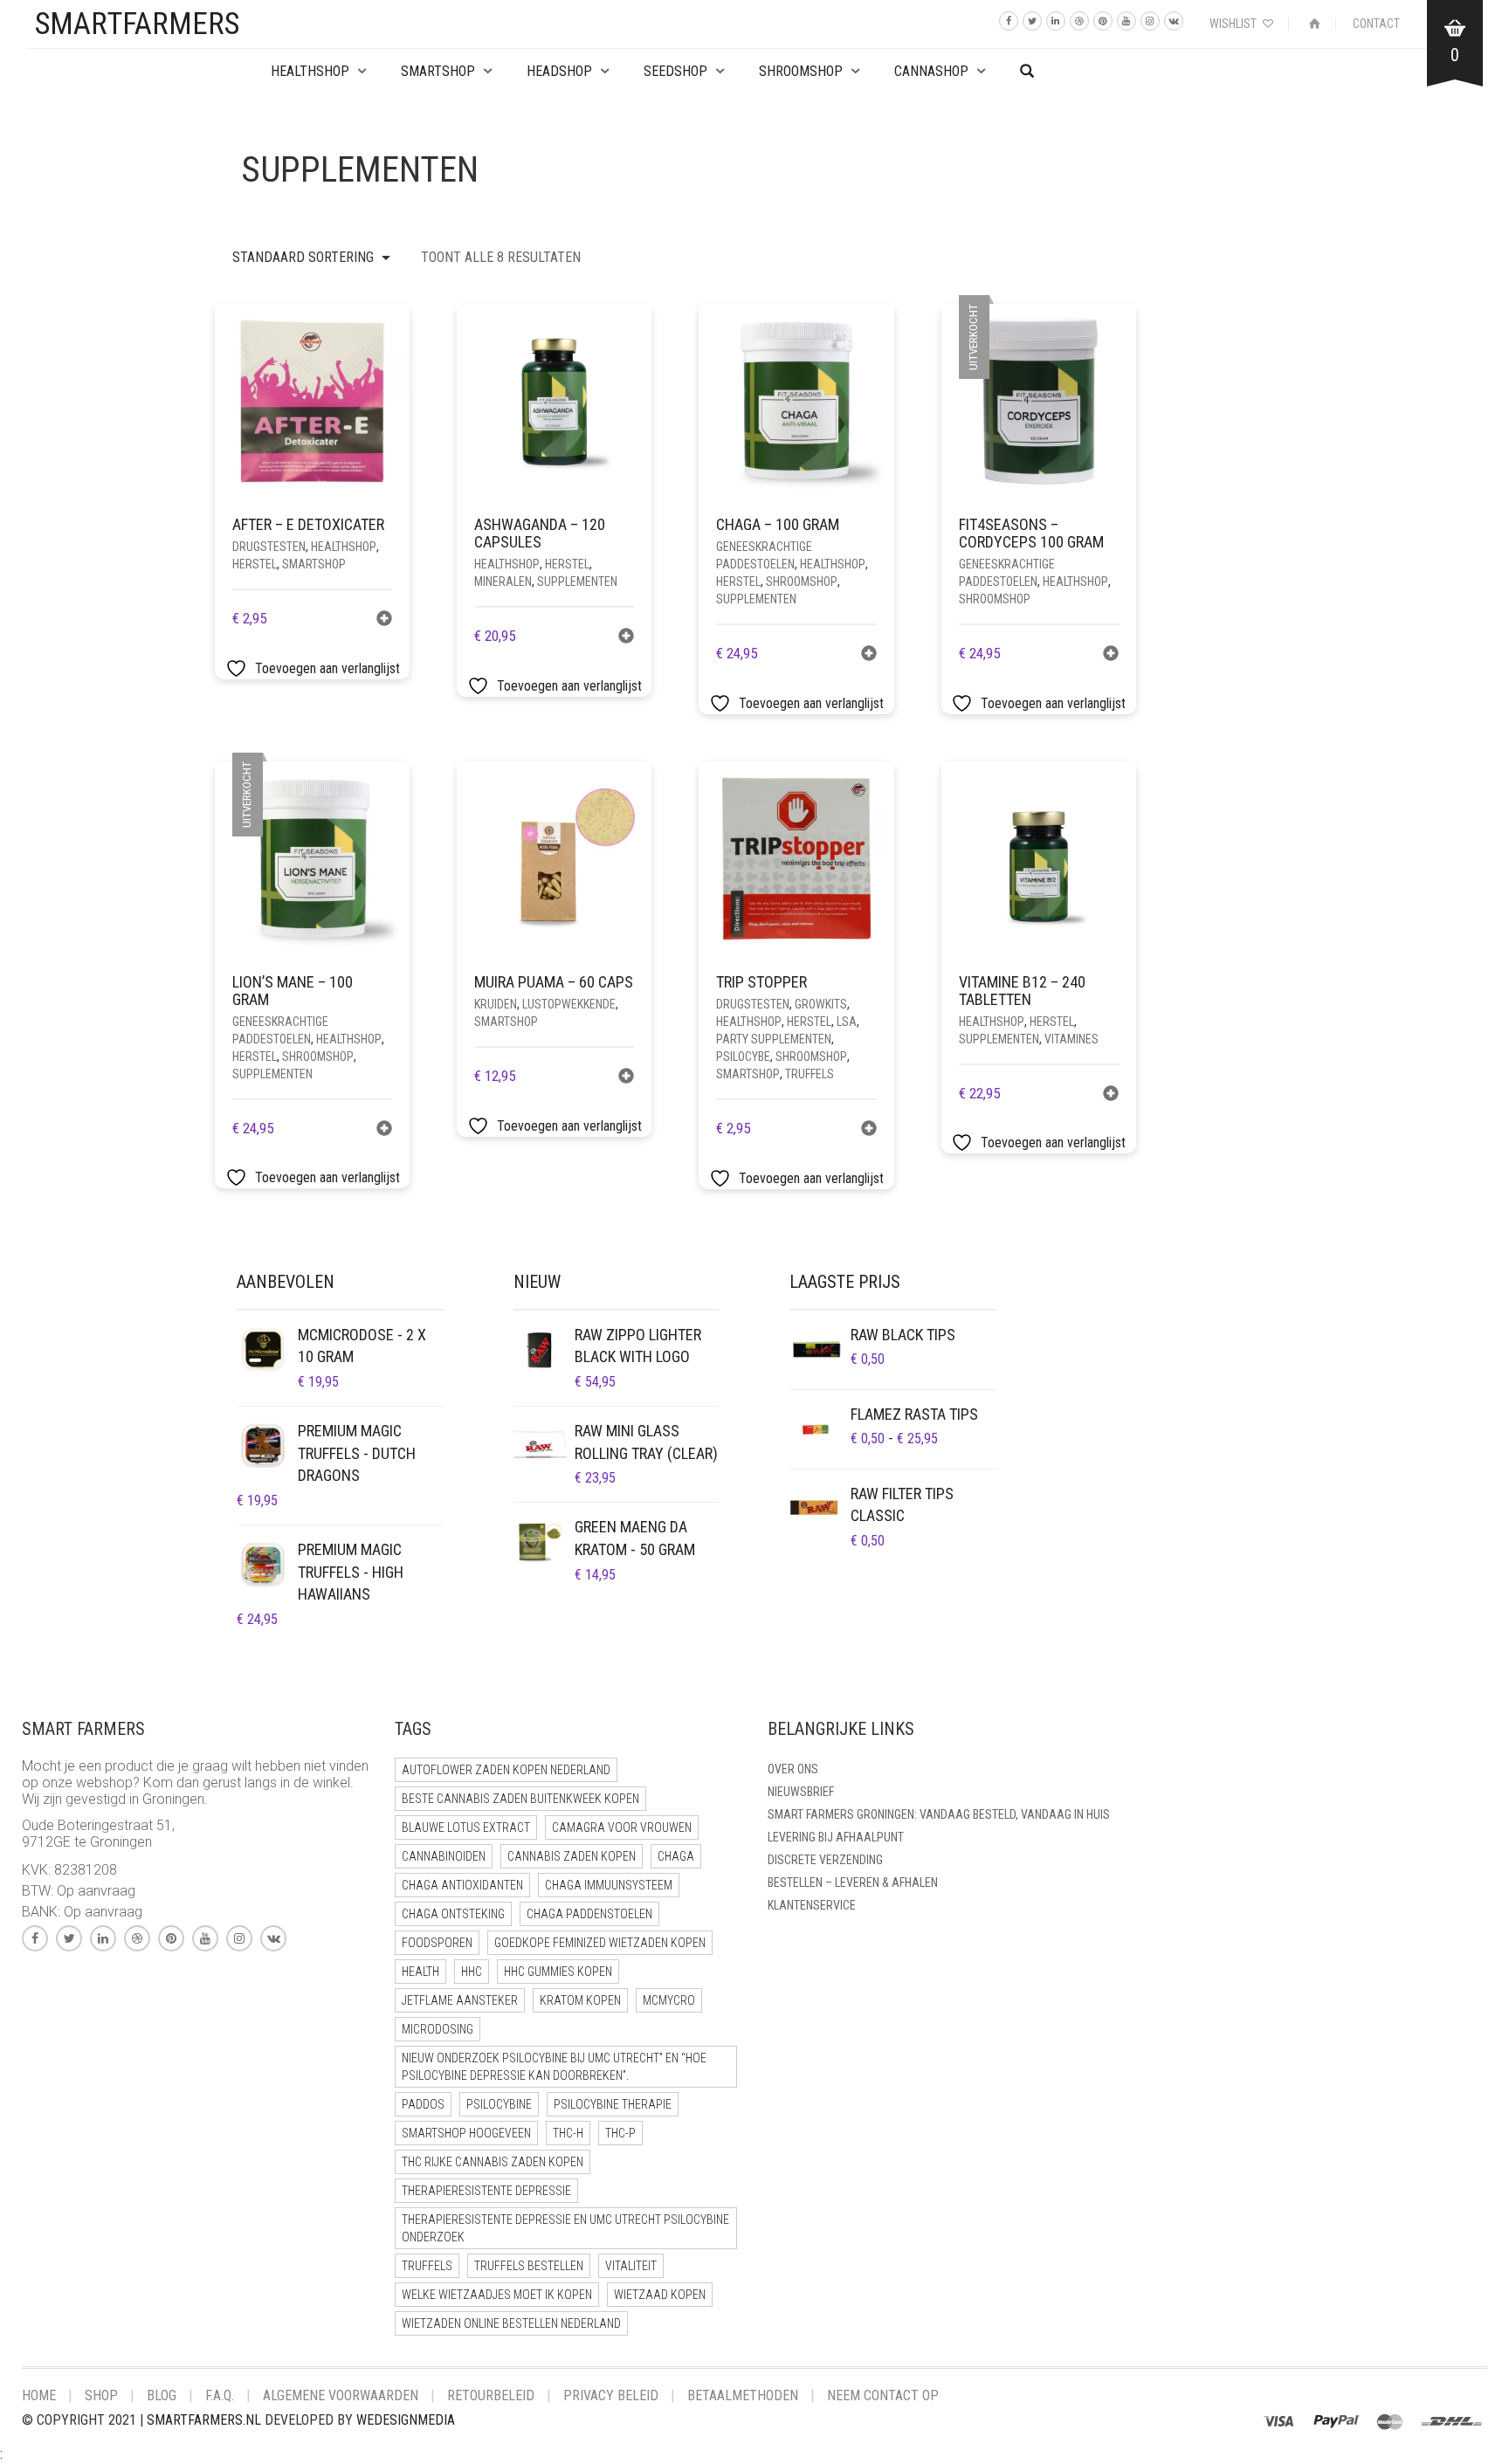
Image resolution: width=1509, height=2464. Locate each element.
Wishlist (1234, 24)
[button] (384, 620)
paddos (423, 2104)
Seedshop (675, 71)
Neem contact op (883, 2395)
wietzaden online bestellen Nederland (511, 2323)
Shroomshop (801, 71)
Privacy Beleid (611, 2395)
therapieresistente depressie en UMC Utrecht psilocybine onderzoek (565, 2228)
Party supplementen (774, 1039)
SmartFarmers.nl (204, 2420)
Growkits (821, 1004)
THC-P (620, 2133)
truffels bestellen (529, 2266)
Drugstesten (269, 547)
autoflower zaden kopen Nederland (506, 1770)
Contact (1376, 24)
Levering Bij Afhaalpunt (836, 1837)
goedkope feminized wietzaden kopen (600, 1943)
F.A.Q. (220, 2395)
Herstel (255, 564)
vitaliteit (631, 2266)
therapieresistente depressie (486, 2191)
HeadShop (559, 71)
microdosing (438, 2029)
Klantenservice (812, 1905)
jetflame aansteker (460, 2000)
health (420, 1972)
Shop (101, 2395)
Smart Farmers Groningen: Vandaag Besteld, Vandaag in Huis (939, 1814)
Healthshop (310, 71)
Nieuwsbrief (801, 1792)
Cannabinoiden (444, 1856)
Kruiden (496, 1004)
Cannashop (931, 71)
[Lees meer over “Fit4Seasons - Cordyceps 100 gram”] (1111, 655)
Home (39, 2395)
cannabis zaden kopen (572, 1856)
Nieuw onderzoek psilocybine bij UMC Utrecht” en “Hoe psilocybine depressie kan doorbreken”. (554, 2067)
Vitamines (1071, 1039)
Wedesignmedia (406, 2420)
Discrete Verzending (825, 1860)
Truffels (810, 1074)
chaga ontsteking (453, 1914)
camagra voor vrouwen (622, 1827)
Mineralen (503, 582)
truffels (427, 2266)
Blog (162, 2395)
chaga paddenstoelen (589, 1914)
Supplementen (577, 582)
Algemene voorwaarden (341, 2395)
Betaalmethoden (743, 2395)
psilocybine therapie (613, 2104)
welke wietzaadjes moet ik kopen (497, 2295)
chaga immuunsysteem (609, 1885)
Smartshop (438, 71)
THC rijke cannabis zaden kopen (493, 2162)
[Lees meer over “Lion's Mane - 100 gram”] (384, 1130)
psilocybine (499, 2104)
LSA (847, 1022)
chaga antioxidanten (462, 1885)
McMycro (669, 2000)
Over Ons (793, 1769)
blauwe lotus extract (466, 1827)
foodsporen (437, 1943)
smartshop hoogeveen (466, 2133)
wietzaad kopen (660, 2295)
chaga (676, 1856)
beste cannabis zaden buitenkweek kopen (520, 1799)
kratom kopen (580, 2000)
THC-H (568, 2133)
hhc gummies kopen (558, 1972)
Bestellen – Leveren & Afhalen (853, 1882)
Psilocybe (743, 1056)
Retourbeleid (491, 2395)
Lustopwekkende (569, 1004)
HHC (472, 1972)
